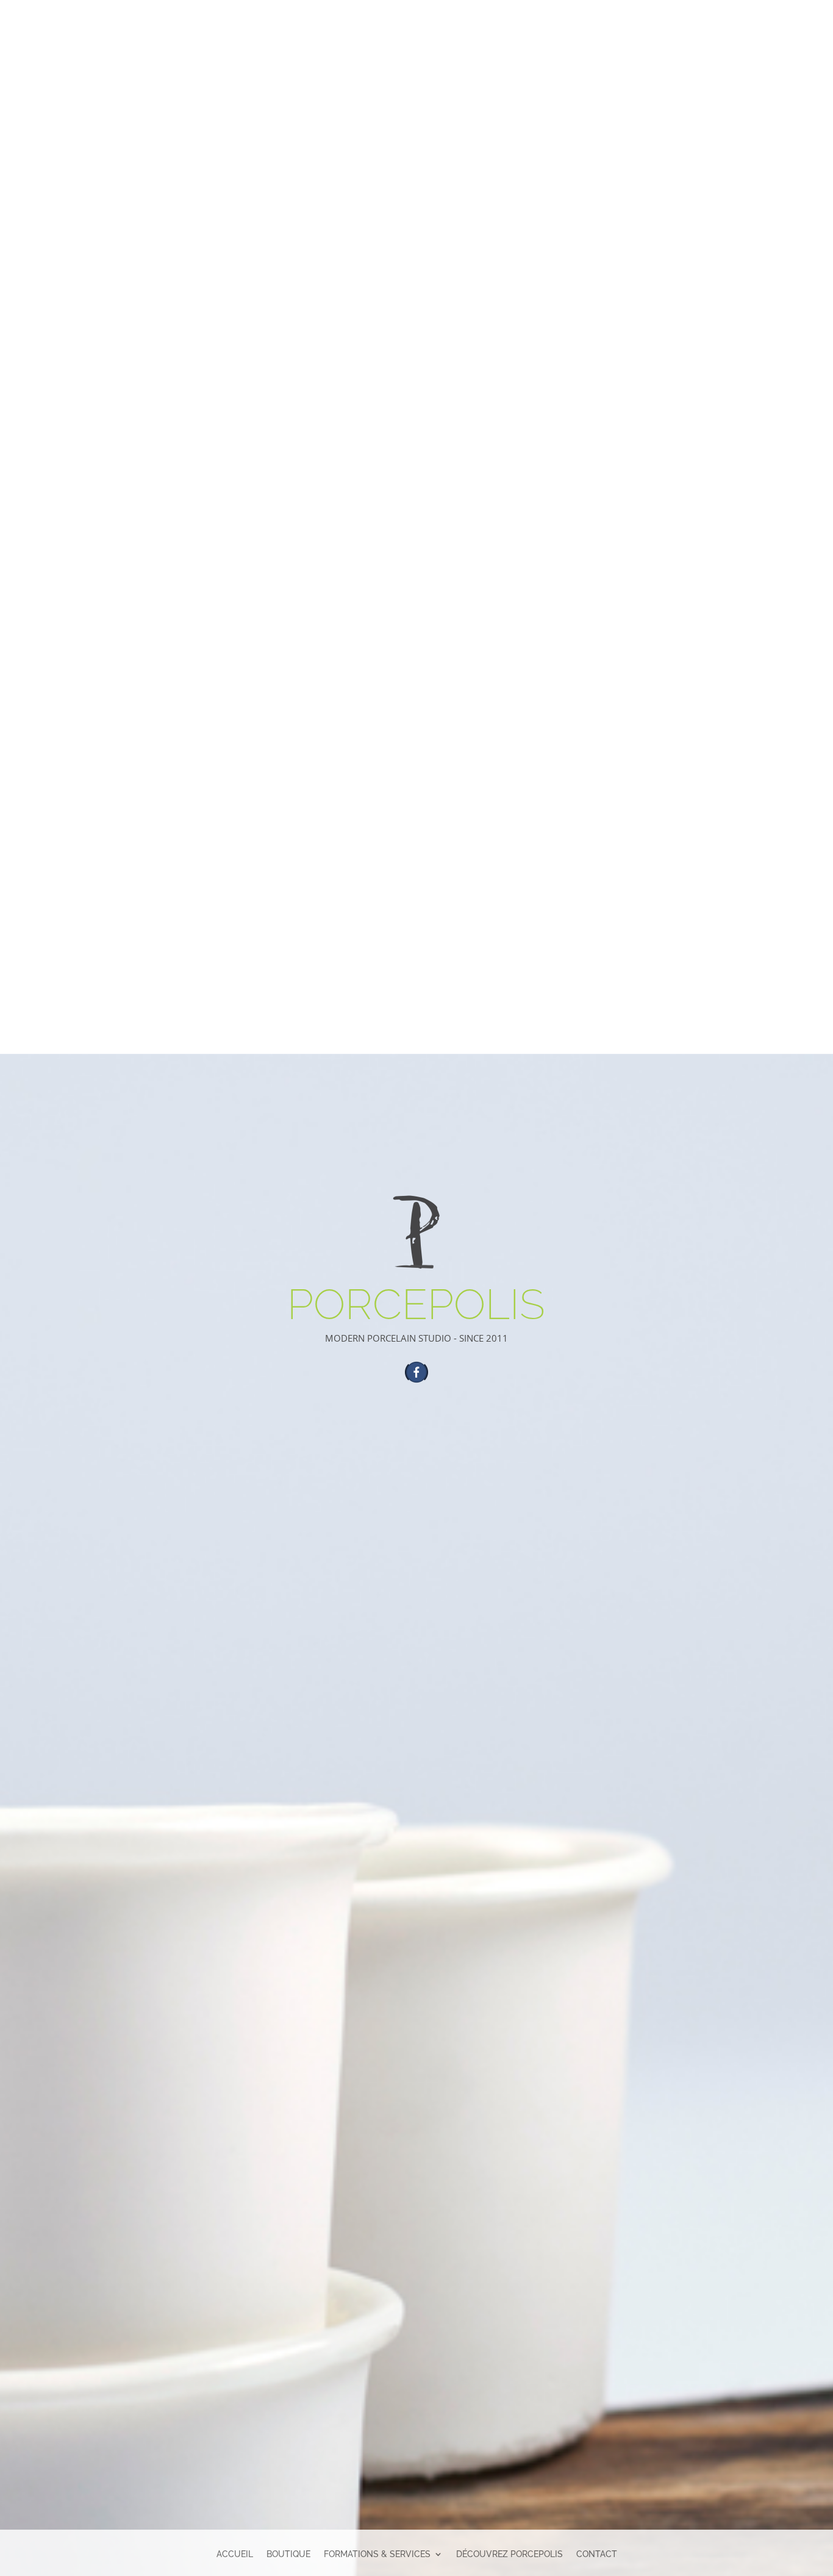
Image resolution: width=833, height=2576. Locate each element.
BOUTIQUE (288, 2554)
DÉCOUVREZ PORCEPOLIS (509, 2554)
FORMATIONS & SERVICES (377, 2554)
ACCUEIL (235, 2554)
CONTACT (597, 2554)
